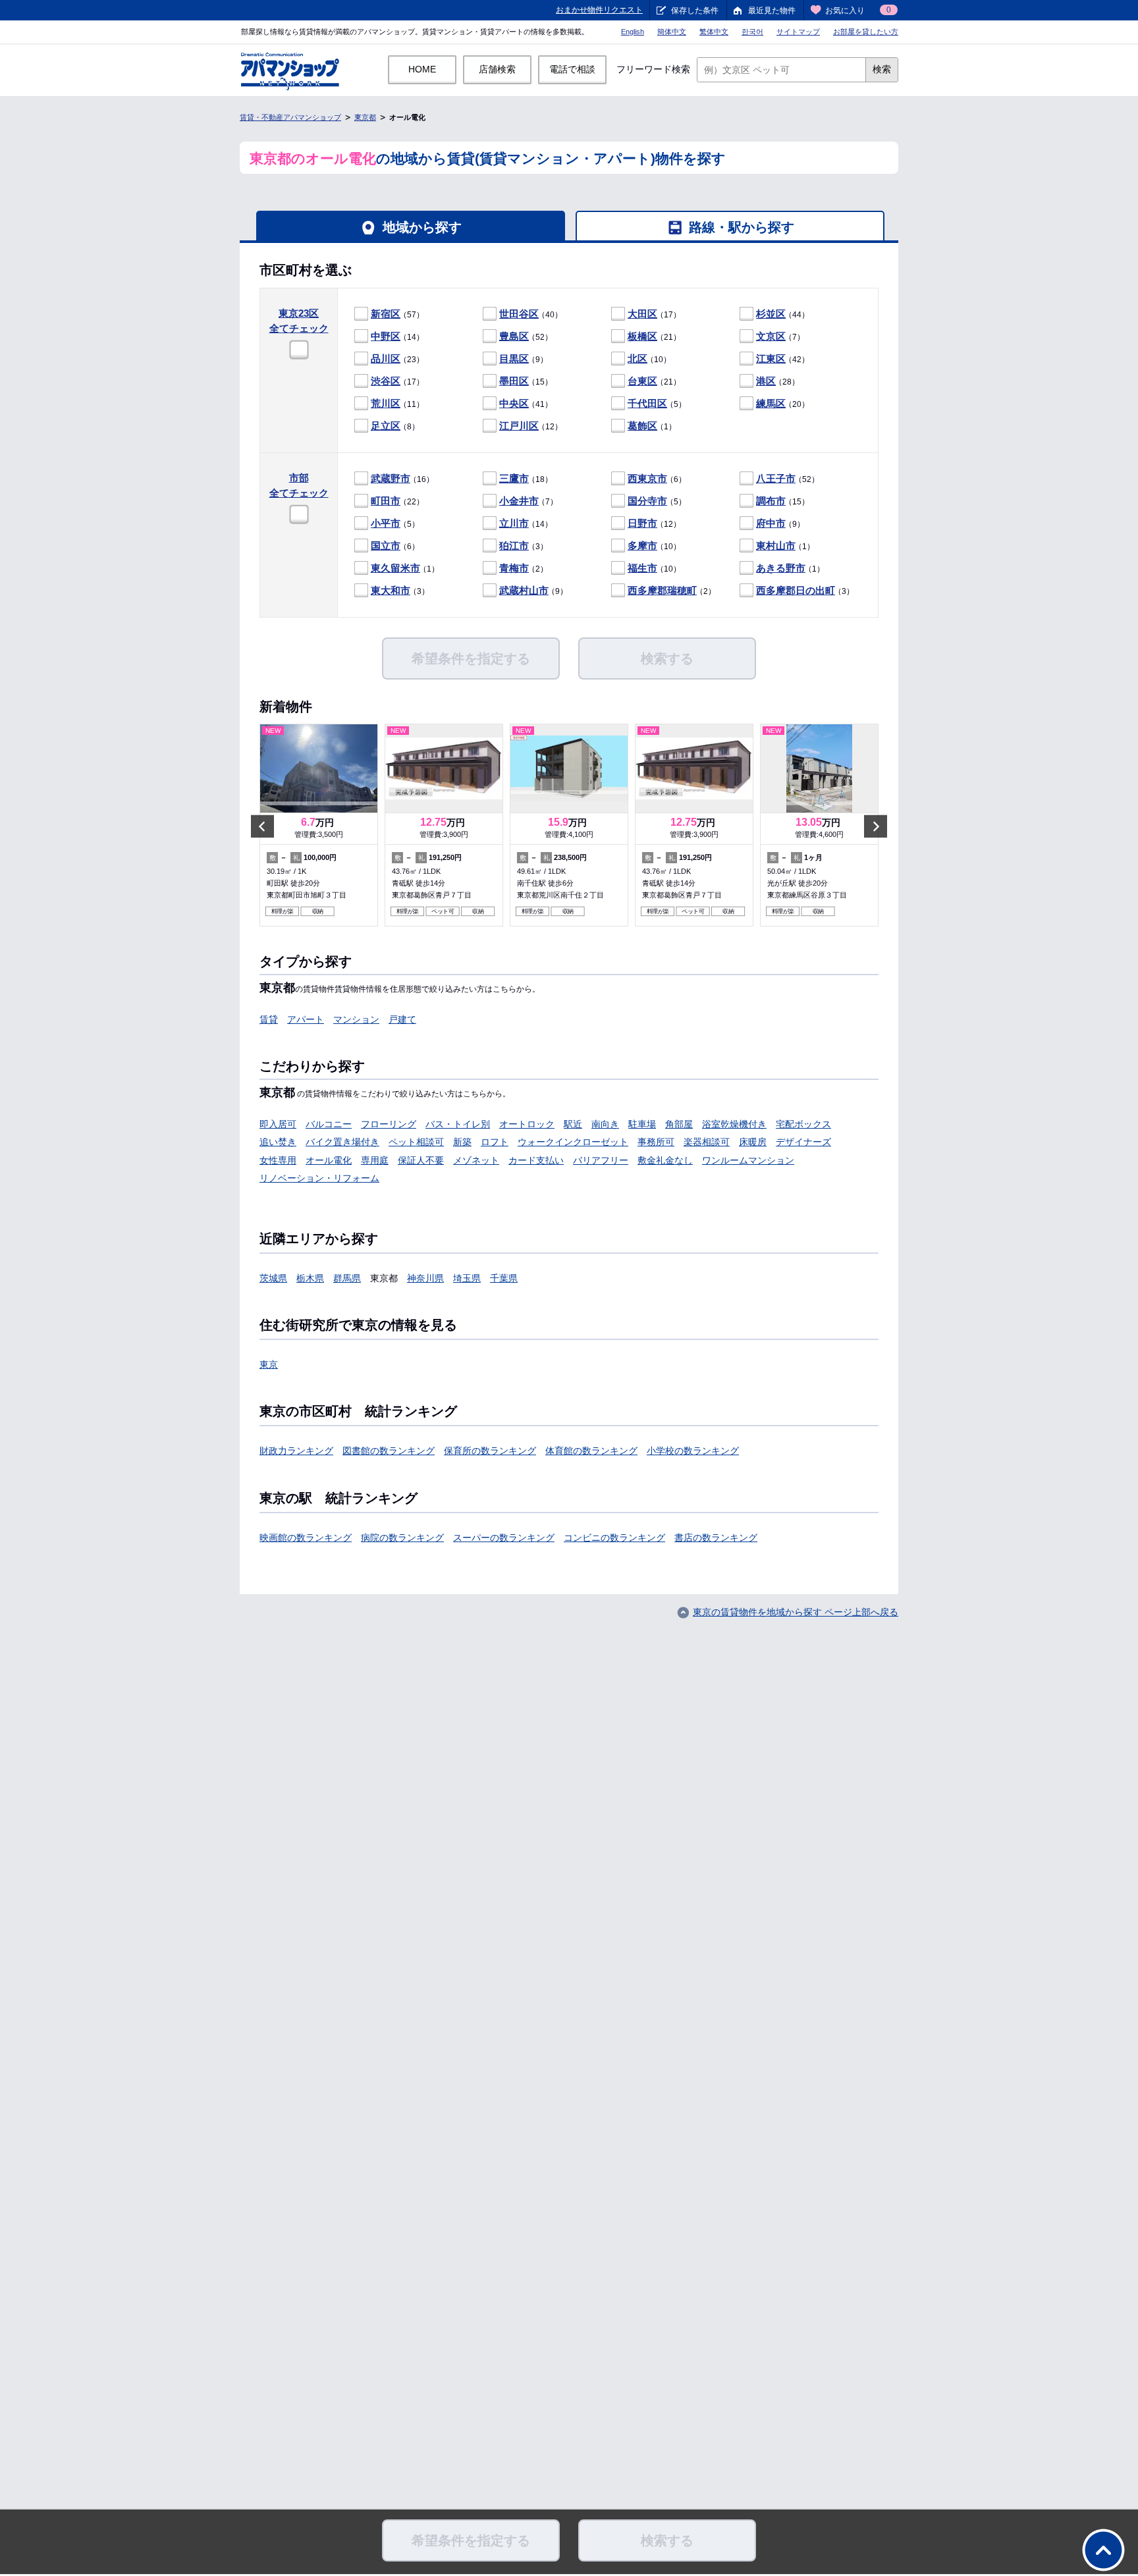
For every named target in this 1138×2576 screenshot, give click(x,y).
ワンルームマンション (748, 1160)
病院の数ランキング (402, 1538)
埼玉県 (467, 1278)
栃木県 (310, 1278)
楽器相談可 (707, 1142)
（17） (654, 314)
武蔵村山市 (524, 590)
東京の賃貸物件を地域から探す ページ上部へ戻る (796, 1612)
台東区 (642, 381)
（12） (531, 426)
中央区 (514, 403)
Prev (262, 826)
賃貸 (269, 1019)
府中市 (771, 523)
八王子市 (776, 478)
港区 (766, 381)
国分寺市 (647, 501)
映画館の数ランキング (306, 1538)
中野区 (386, 336)
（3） (524, 546)
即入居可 (278, 1124)
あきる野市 (781, 568)
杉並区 (771, 314)
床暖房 (753, 1142)
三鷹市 (514, 478)
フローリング (389, 1124)
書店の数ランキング (716, 1538)
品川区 (386, 359)
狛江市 (514, 546)
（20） (783, 403)
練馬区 (771, 403)
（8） (395, 426)
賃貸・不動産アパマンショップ (290, 117)
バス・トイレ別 (458, 1124)
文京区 (771, 336)
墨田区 (514, 381)
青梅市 (514, 568)
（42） (783, 359)
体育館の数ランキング (591, 1451)
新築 (462, 1142)
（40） (531, 314)
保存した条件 (695, 11)
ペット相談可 (416, 1142)
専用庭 (375, 1160)
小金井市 (519, 501)
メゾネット (476, 1160)
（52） (526, 336)
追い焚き (278, 1142)
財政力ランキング (296, 1451)
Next (876, 826)
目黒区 (514, 359)
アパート (306, 1019)
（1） (652, 426)
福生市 (642, 568)
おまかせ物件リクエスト (599, 10)
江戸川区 (519, 426)
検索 (882, 69)
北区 (637, 359)
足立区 (386, 426)
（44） (783, 314)
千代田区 (647, 403)
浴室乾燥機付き (734, 1124)
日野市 (642, 523)
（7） (780, 336)
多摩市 (642, 546)
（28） (778, 381)
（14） (397, 336)
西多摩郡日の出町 (796, 590)
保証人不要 (421, 1160)
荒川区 (386, 403)
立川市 (514, 523)
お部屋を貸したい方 (866, 32)
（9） (524, 359)
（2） (524, 568)
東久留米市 (395, 568)
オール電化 (329, 1160)
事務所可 (656, 1142)
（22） (397, 501)
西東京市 (647, 478)
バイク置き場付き (342, 1142)
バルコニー (329, 1124)
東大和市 (391, 590)
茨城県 (273, 1278)
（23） (397, 359)
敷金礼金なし (665, 1160)
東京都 (365, 117)
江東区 (771, 359)
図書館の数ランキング (389, 1451)
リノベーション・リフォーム (319, 1178)
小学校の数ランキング (693, 1451)
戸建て (402, 1019)
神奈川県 (425, 1278)
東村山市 (776, 546)
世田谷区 (519, 314)
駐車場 (642, 1124)
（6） (657, 478)
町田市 (386, 501)
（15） (526, 381)
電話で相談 (572, 69)
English (633, 32)
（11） (397, 403)
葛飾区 (642, 426)
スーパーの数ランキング (504, 1538)
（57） (397, 314)
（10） (649, 359)
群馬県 (347, 1278)
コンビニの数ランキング (614, 1538)
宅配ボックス (803, 1124)
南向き (605, 1124)
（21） (654, 336)
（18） (526, 478)
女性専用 (278, 1160)
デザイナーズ (803, 1142)
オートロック (527, 1124)
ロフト (495, 1142)
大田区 (642, 314)
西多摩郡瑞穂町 (662, 590)
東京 (269, 1364)
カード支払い (536, 1160)
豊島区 (514, 336)
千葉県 (504, 1278)
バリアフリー (601, 1160)
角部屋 (679, 1124)
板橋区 (642, 336)
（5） (657, 403)
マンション (356, 1019)
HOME (422, 69)
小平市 (386, 523)
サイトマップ (798, 32)
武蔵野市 (391, 478)
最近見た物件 (772, 11)
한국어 (752, 32)
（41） (526, 403)
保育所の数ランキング (490, 1451)
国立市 (386, 546)
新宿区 (386, 314)
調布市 (771, 501)
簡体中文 (672, 32)
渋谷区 (386, 381)
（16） (402, 478)
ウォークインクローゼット (573, 1142)
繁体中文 (714, 32)
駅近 (573, 1124)
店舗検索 (497, 69)
